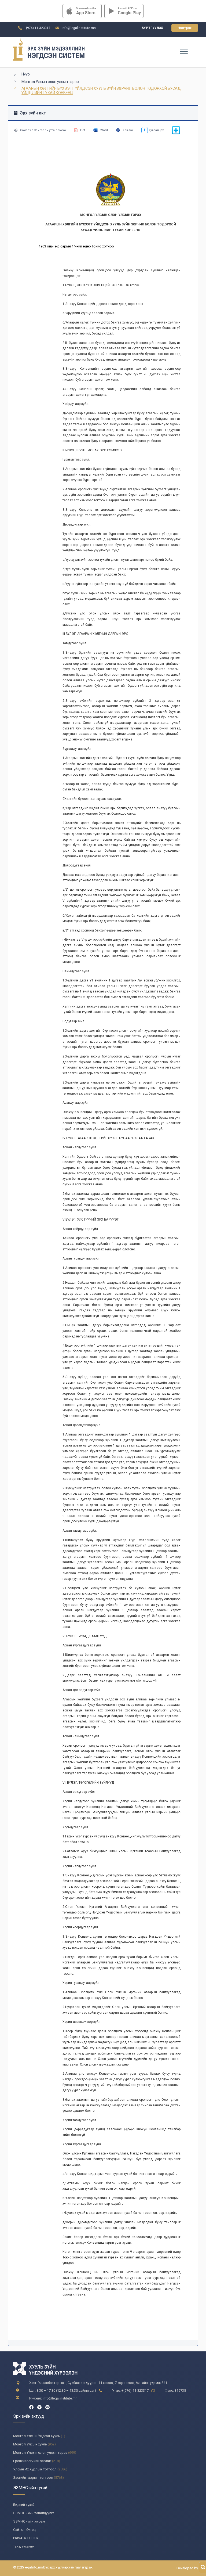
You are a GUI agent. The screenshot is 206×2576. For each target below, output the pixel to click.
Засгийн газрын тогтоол (33, 2478)
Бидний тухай (24, 2505)
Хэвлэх (128, 130)
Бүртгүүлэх (152, 28)
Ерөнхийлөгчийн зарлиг (32, 2461)
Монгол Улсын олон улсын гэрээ (50, 82)
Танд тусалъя (24, 2546)
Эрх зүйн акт (32, 113)
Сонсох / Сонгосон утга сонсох (43, 130)
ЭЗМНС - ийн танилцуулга (34, 2513)
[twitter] (39, 2407)
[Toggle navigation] (183, 51)
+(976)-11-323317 (37, 28)
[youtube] (47, 2407)
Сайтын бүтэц (24, 2530)
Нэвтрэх (185, 28)
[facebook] (31, 2407)
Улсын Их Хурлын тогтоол (35, 2469)
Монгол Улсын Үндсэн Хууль (37, 2436)
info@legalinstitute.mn (79, 28)
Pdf (83, 130)
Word (104, 130)
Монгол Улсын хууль (30, 2444)
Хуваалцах (156, 130)
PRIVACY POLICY (26, 2538)
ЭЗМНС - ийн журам (29, 2521)
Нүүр (26, 74)
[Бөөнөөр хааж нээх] (176, 134)
